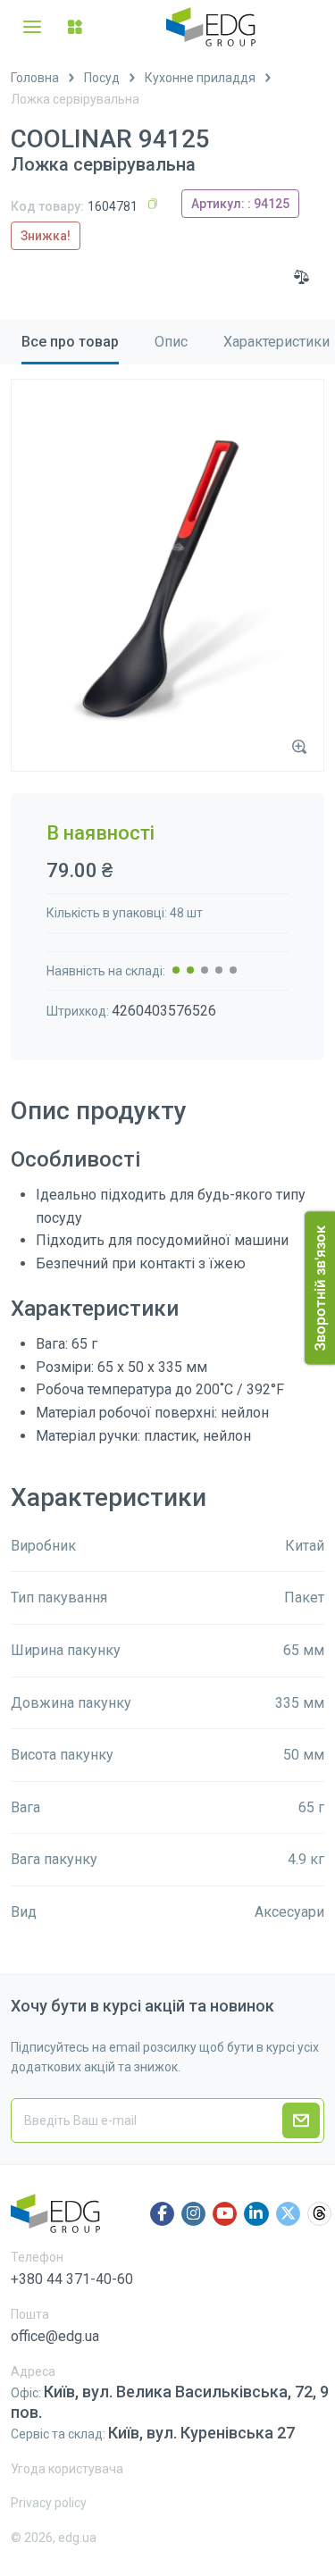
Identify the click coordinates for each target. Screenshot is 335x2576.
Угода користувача (67, 2469)
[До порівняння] (302, 277)
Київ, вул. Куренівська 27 (201, 2433)
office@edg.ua (55, 2336)
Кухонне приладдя (200, 78)
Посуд (102, 78)
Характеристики (276, 342)
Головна (35, 78)
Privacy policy (49, 2503)
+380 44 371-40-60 (72, 2279)
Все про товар (70, 342)
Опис (171, 342)
